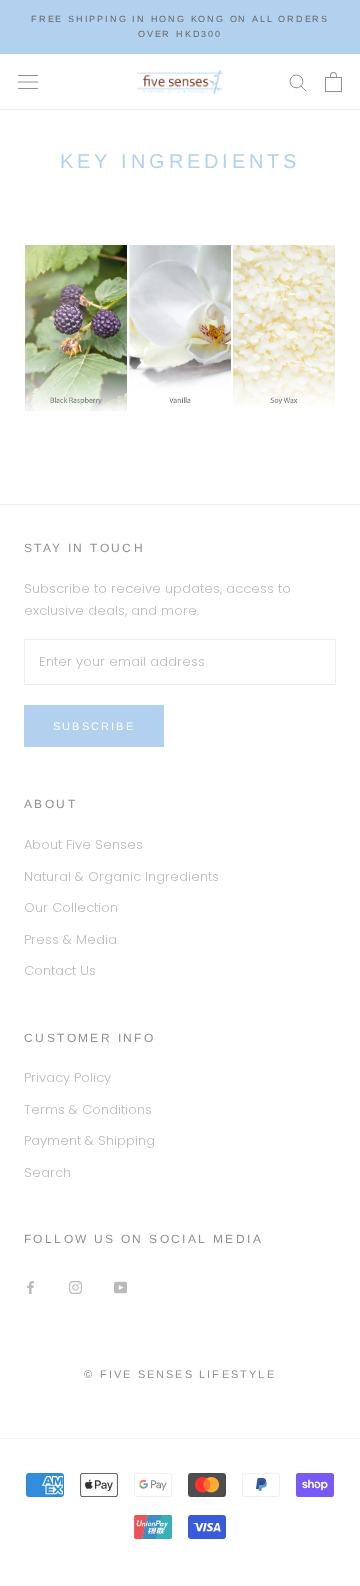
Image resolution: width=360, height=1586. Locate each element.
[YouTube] (120, 1286)
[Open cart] (333, 82)
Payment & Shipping (89, 1140)
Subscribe (94, 726)
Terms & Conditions (88, 1109)
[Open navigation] (28, 81)
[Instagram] (75, 1286)
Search (47, 1172)
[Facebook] (30, 1286)
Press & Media (70, 939)
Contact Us (60, 970)
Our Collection (71, 907)
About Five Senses (83, 844)
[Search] (298, 81)
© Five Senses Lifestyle (180, 1374)
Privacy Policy (67, 1077)
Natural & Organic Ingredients (121, 876)
